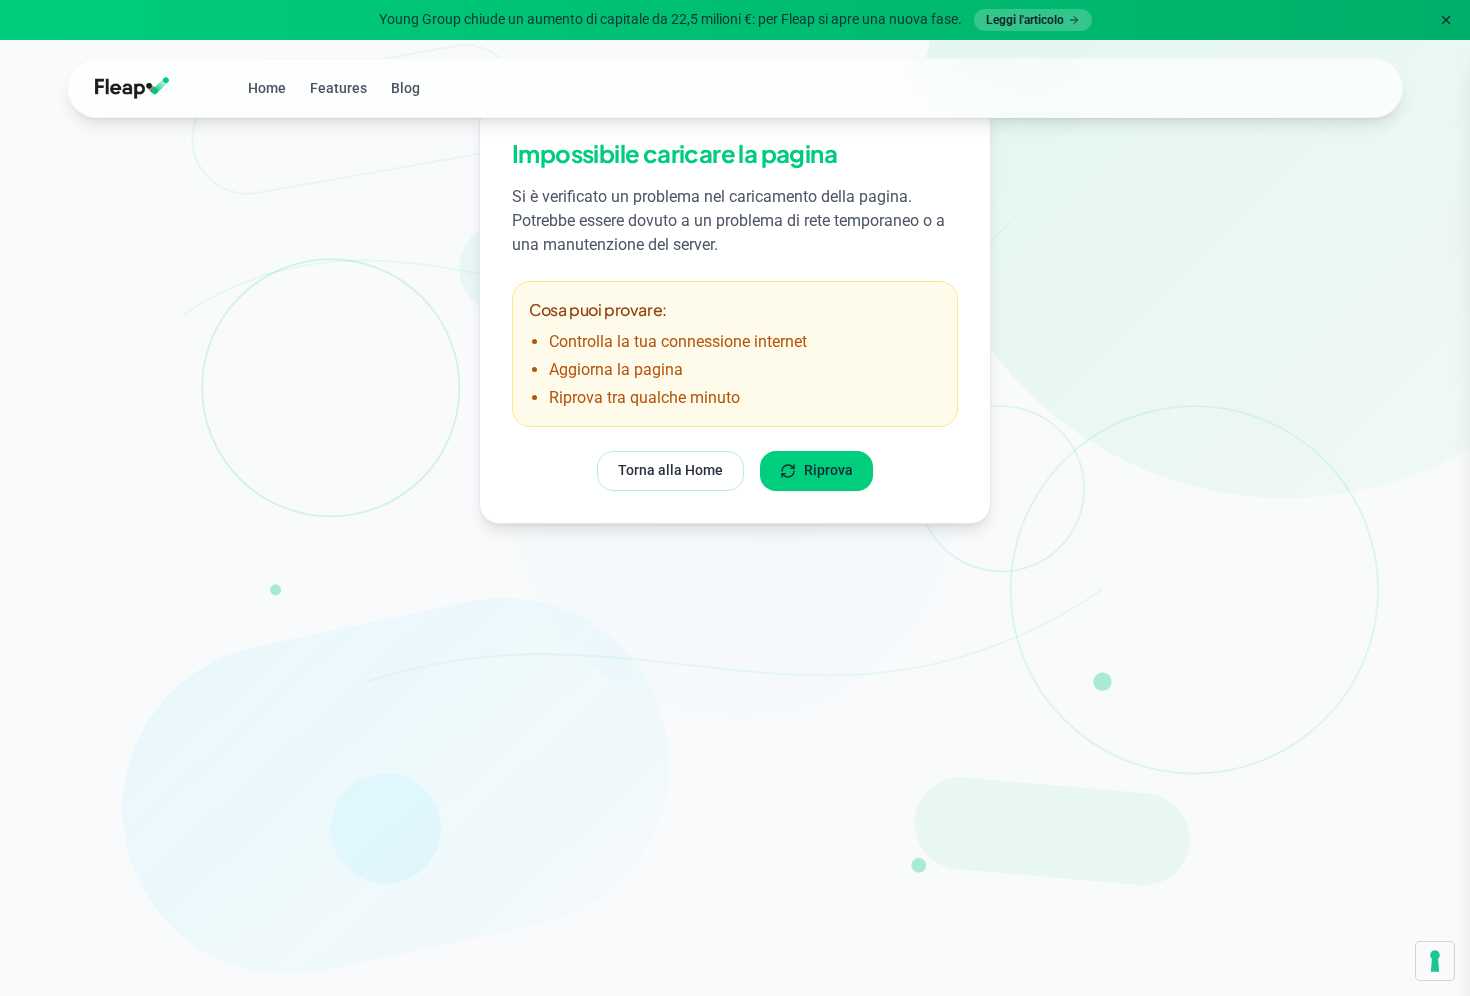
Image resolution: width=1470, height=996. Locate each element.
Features (338, 88)
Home (267, 88)
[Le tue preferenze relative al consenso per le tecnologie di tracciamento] (1435, 961)
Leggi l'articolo (1025, 20)
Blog (405, 88)
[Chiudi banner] (1446, 20)
